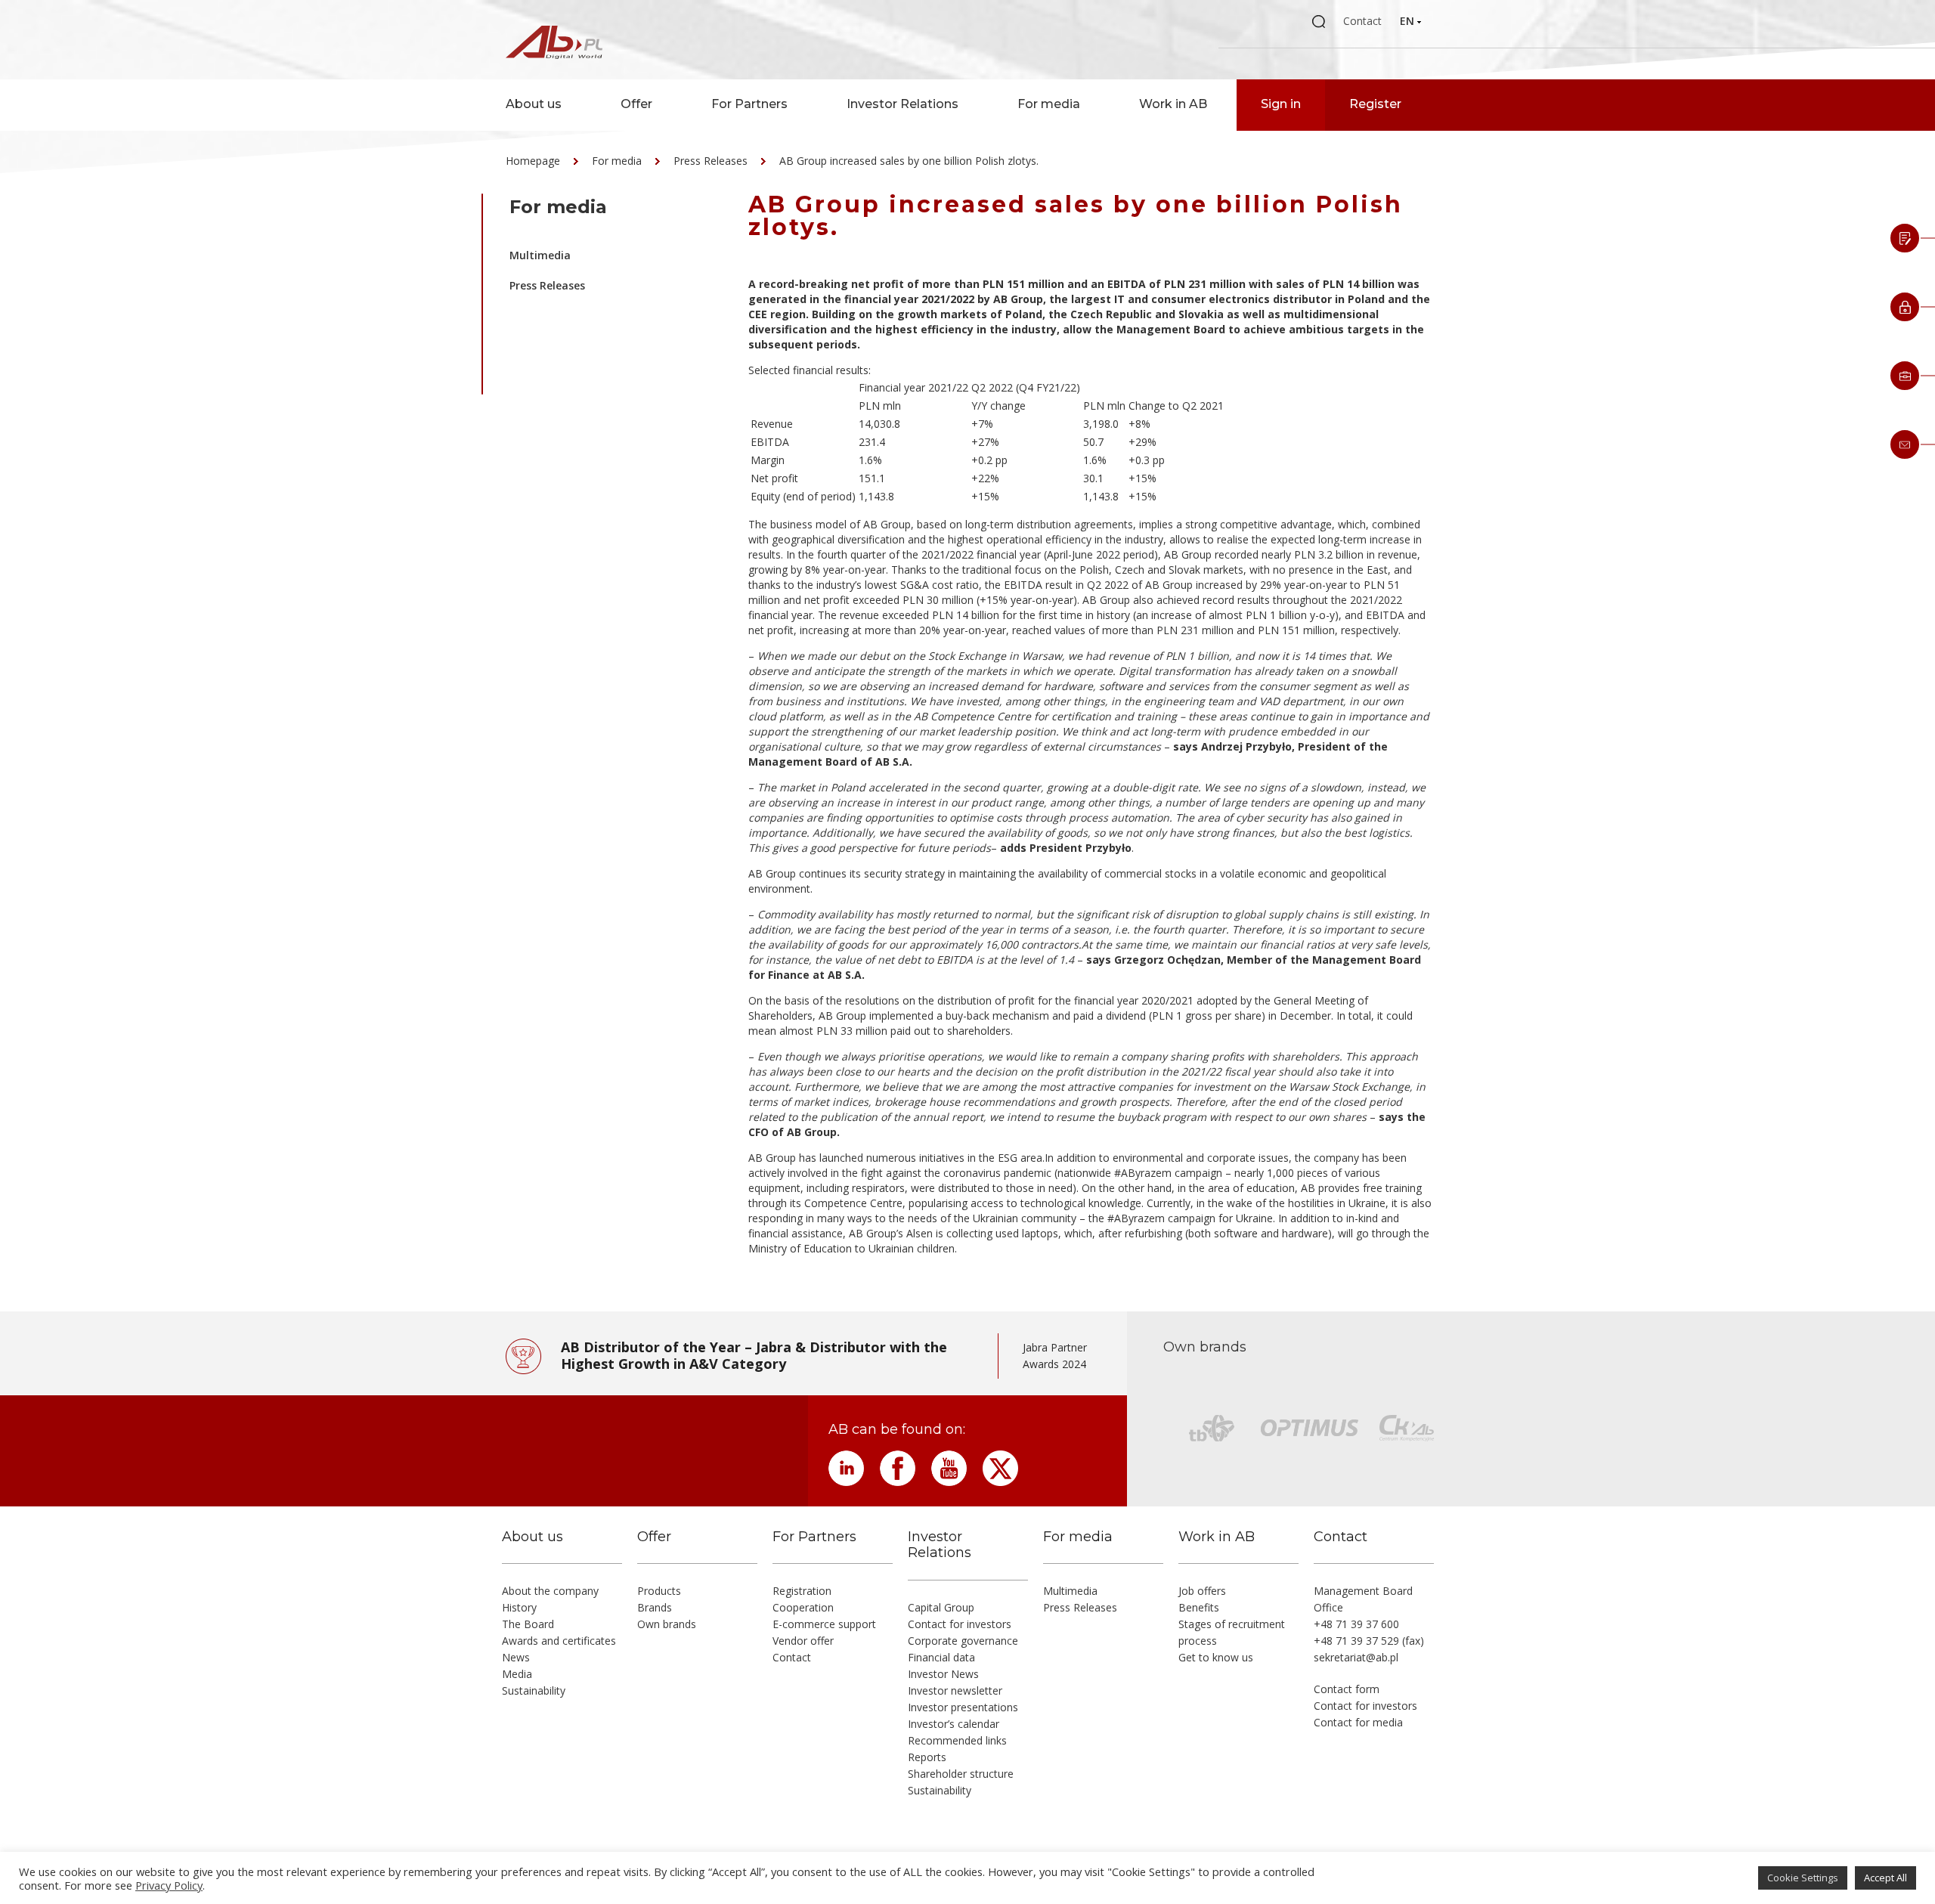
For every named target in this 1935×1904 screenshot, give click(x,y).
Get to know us (1216, 1657)
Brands (655, 1607)
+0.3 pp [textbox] (1147, 460)
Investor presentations (963, 1707)
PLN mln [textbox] (880, 406)
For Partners (749, 104)
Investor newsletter (955, 1690)
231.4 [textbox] (872, 442)
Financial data (941, 1657)
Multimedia (540, 255)
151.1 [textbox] (872, 478)
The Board (528, 1624)
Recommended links (957, 1740)
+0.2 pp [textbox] (989, 460)
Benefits (1199, 1607)
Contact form (1347, 1689)
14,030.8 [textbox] (879, 424)
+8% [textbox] (1139, 424)
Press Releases (711, 161)
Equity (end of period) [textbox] (803, 496)
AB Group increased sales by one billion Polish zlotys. (909, 161)
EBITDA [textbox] (770, 442)
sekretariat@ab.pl (1356, 1657)
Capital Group (941, 1607)
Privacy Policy (169, 1885)
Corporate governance (963, 1641)
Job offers (1202, 1591)
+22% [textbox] (985, 478)
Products (659, 1591)
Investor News (943, 1674)
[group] (1091, 442)
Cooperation (803, 1607)
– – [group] (1089, 709)
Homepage (533, 161)
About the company (550, 1591)
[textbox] (803, 388)
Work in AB (1173, 104)
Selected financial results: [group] (810, 370)
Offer (636, 104)
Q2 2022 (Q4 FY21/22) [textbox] (1026, 387)
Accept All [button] (1885, 1878)
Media (517, 1674)
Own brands (667, 1624)
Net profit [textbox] (774, 478)
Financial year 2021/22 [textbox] (913, 387)
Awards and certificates (559, 1641)
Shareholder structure (961, 1774)
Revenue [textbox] (772, 424)
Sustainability (534, 1690)
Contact (1362, 21)
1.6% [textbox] (870, 460)
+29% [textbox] (1142, 442)
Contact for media (1358, 1722)
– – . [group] (1087, 817)
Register (1375, 104)
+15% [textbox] (1142, 478)
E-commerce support (824, 1624)
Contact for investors (960, 1624)
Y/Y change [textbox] (998, 406)
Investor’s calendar (954, 1724)
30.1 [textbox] (1093, 478)
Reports (927, 1757)
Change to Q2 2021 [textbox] (1176, 406)
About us (534, 104)
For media (1049, 104)
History (519, 1607)
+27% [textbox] (985, 442)
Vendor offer (803, 1641)
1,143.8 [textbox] (876, 496)
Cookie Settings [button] (1803, 1878)
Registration (802, 1591)
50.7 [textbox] (1093, 442)
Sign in (1281, 104)
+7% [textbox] (982, 424)
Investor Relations (902, 104)
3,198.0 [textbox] (1101, 424)
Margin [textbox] (768, 460)
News (516, 1657)
